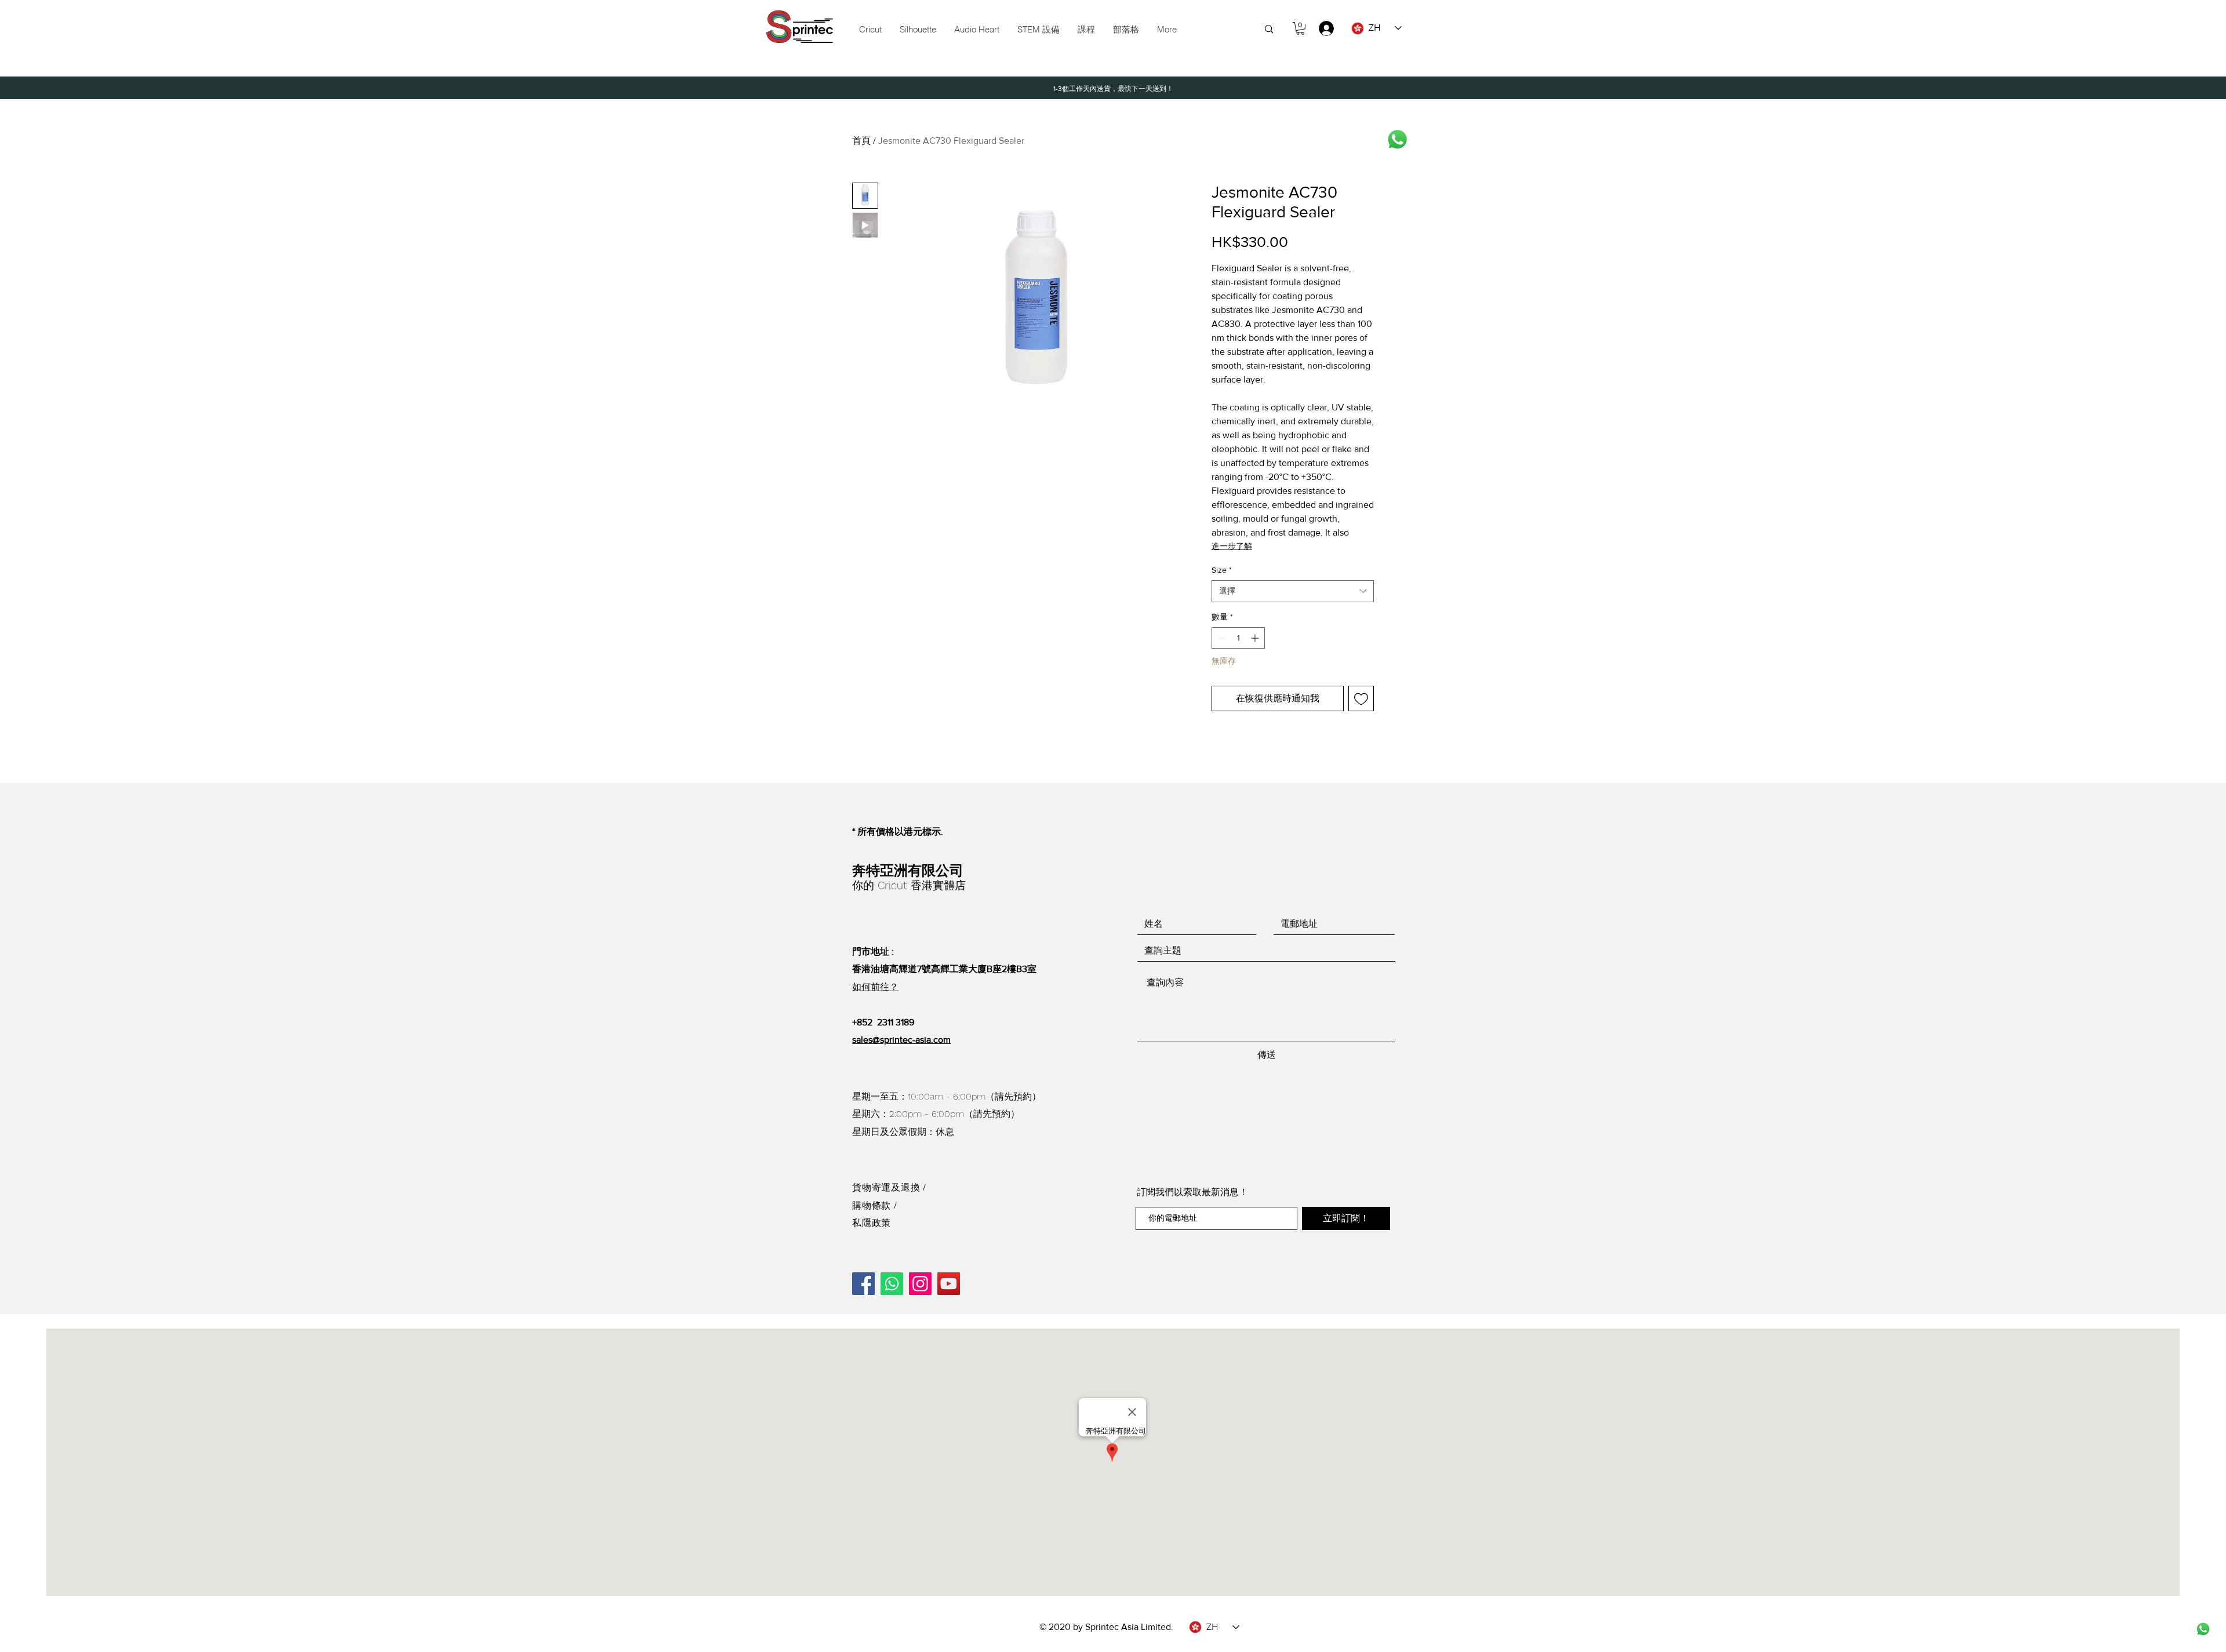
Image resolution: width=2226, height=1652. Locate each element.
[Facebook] (863, 1284)
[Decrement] (1221, 638)
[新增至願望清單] (1361, 698)
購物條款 (873, 1205)
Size (1222, 570)
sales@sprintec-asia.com (901, 1040)
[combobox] (1293, 591)
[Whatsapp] (1397, 139)
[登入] (1321, 28)
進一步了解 (1232, 546)
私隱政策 (872, 1223)
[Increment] (1256, 638)
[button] (1038, 30)
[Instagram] (920, 1284)
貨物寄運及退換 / (889, 1187)
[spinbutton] (1238, 638)
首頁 (861, 141)
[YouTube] (949, 1284)
